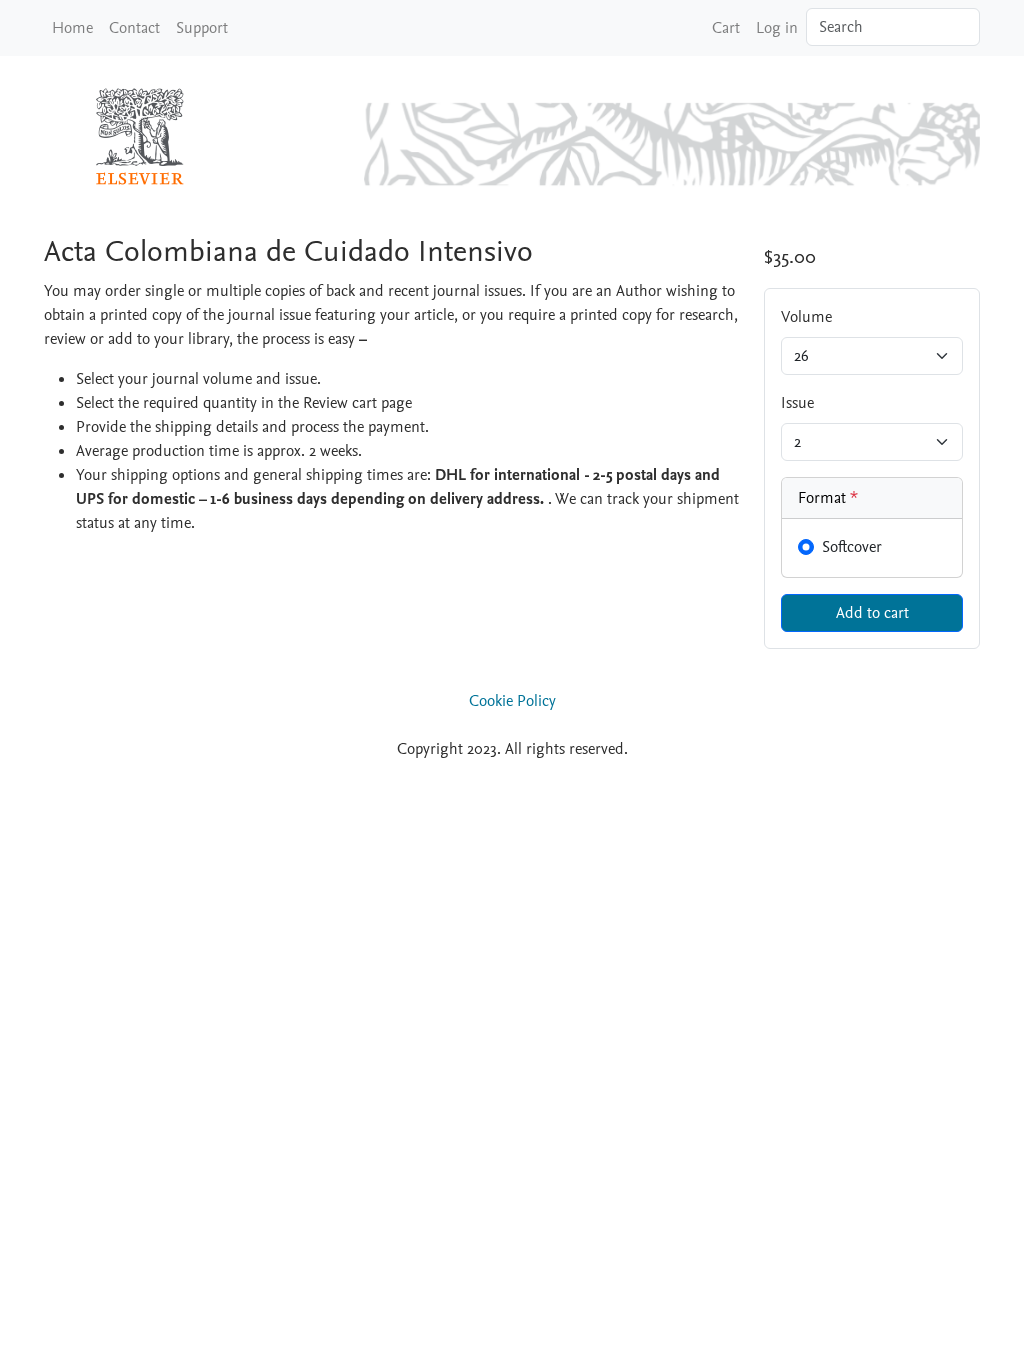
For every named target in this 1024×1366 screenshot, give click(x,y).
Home (72, 28)
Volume (806, 317)
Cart (726, 28)
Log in (777, 28)
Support (202, 28)
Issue (797, 403)
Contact (134, 28)
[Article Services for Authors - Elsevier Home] (144, 136)
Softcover (852, 547)
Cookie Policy (512, 701)
